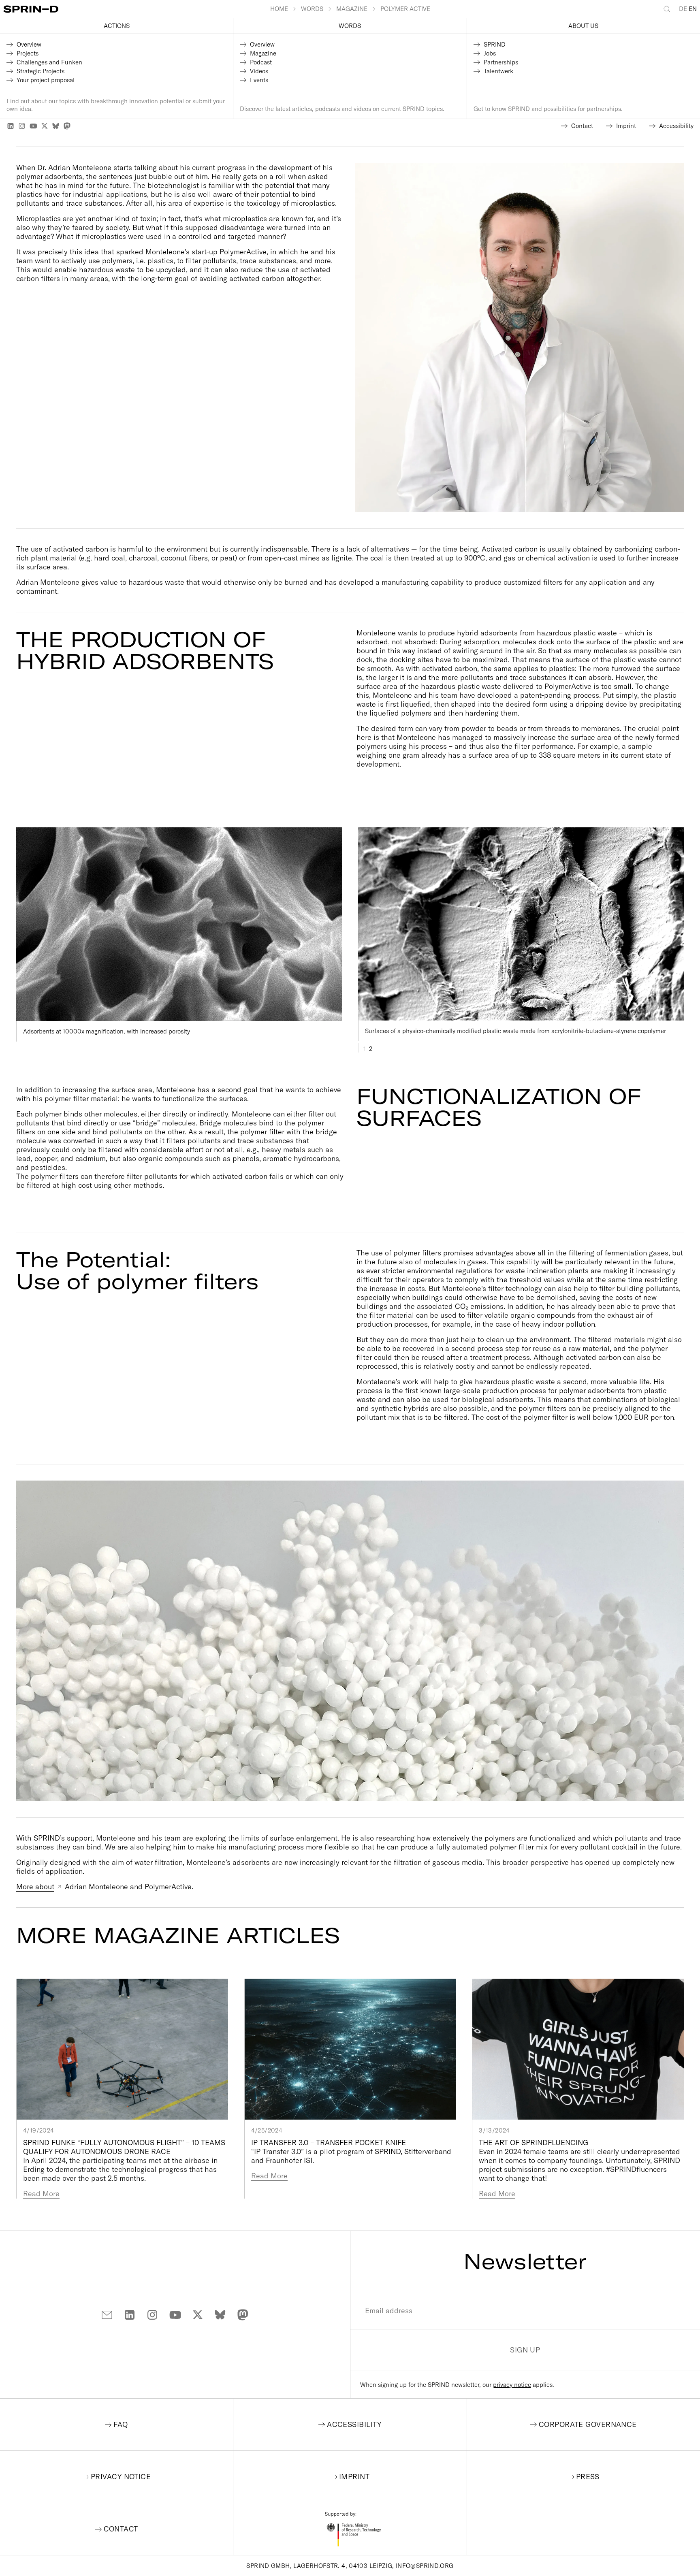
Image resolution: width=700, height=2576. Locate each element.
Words (350, 26)
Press (588, 2477)
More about (35, 1887)
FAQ (121, 2424)
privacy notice (512, 2385)
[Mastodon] (67, 126)
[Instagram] (22, 126)
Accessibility (354, 2424)
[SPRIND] (137, 9)
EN (693, 9)
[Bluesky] (56, 126)
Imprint (354, 2477)
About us (583, 26)
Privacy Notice (121, 2477)
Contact (121, 2529)
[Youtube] (33, 126)
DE (683, 9)
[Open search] (668, 9)
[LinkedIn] (11, 126)
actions (117, 26)
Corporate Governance (588, 2424)
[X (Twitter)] (45, 126)
